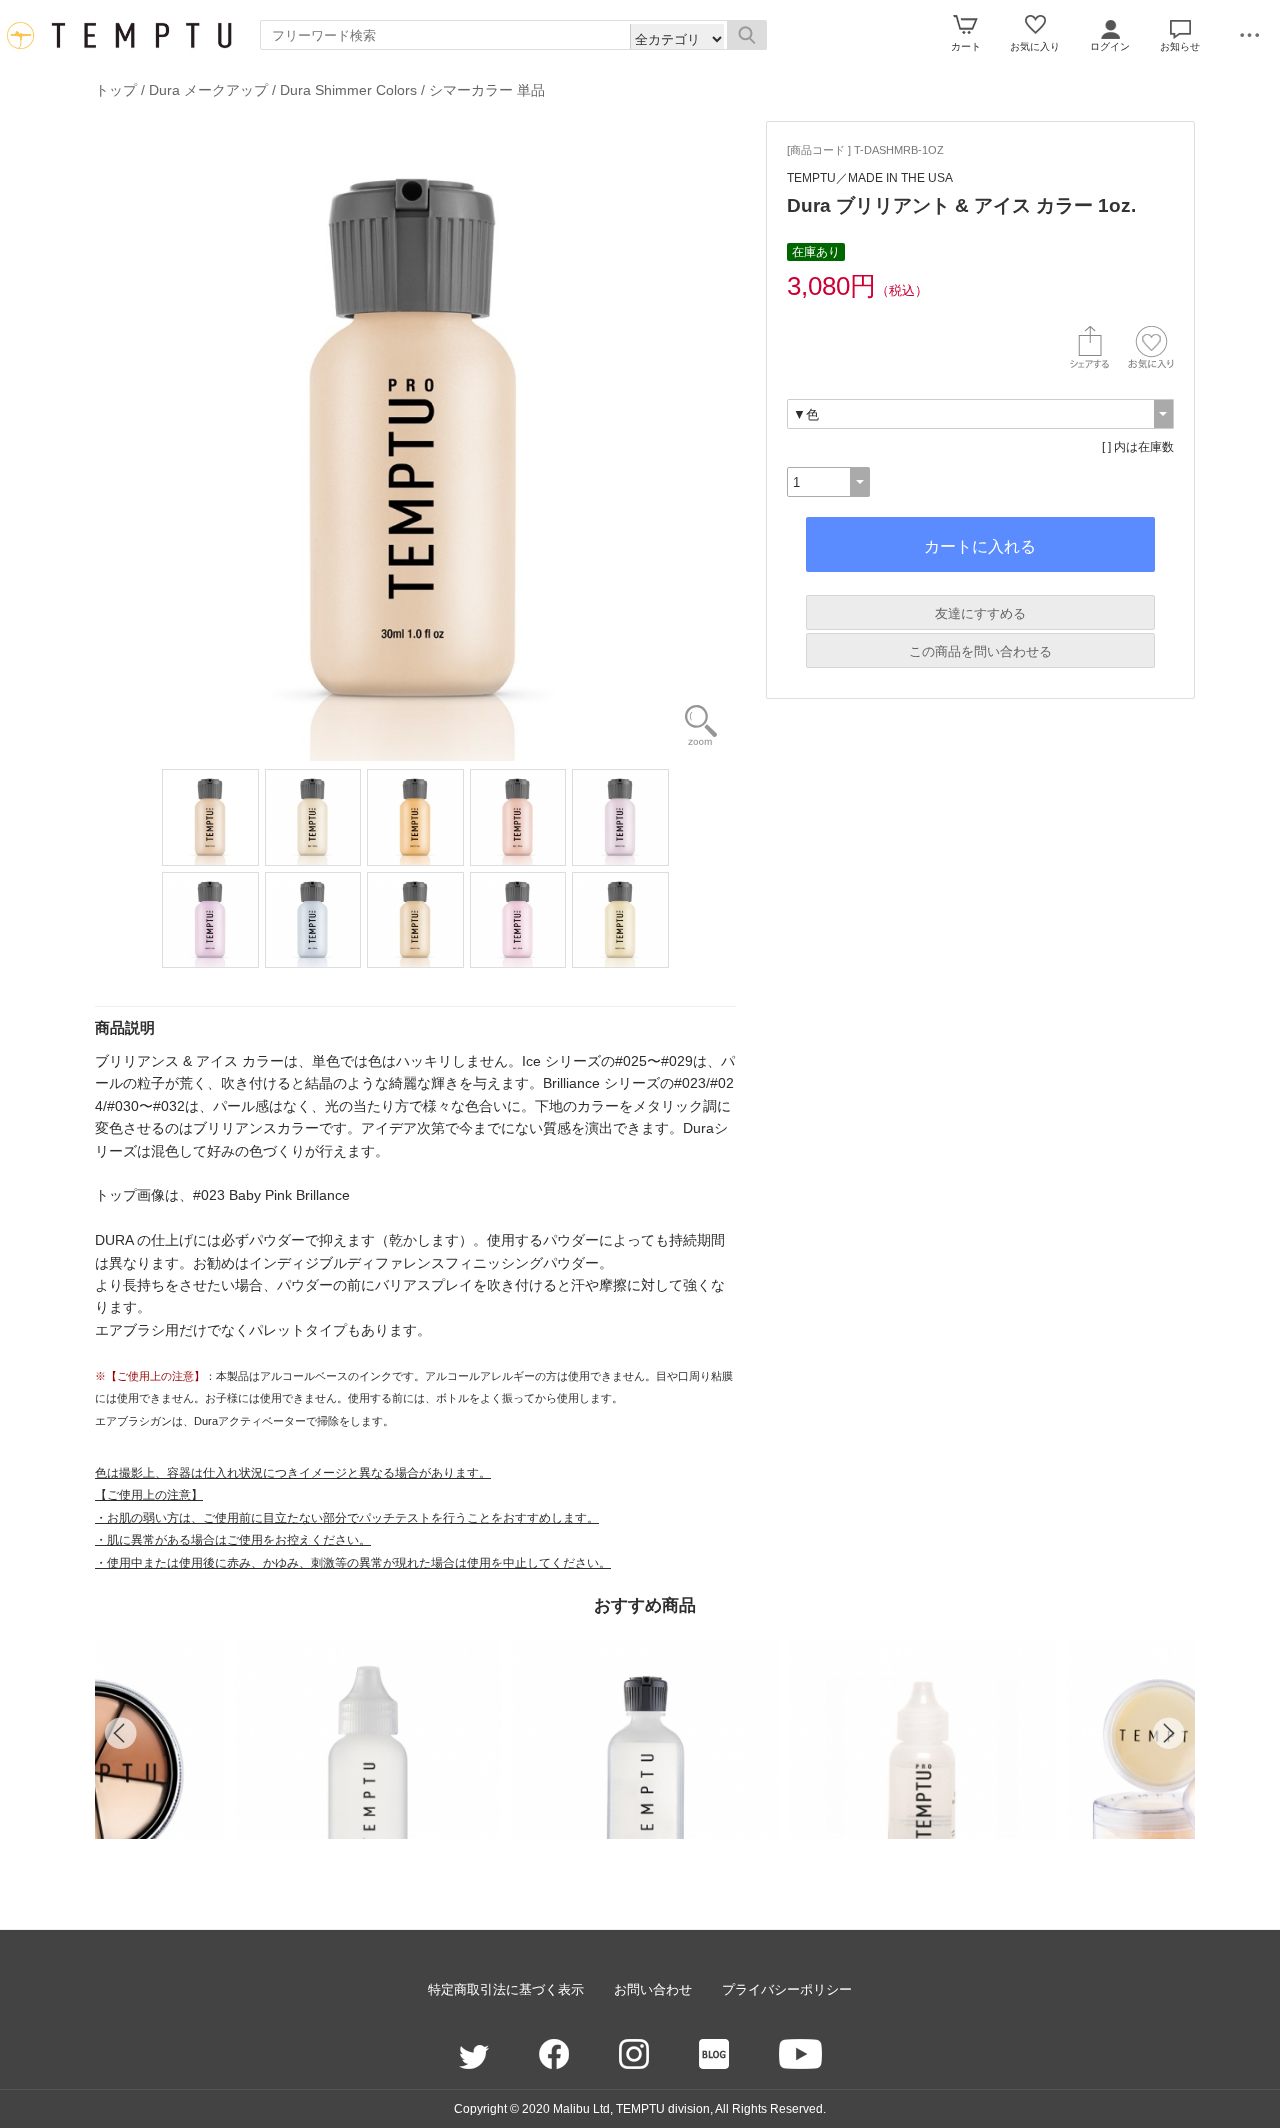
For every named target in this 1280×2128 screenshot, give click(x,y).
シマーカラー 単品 (487, 90)
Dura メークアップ (208, 90)
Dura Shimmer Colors (348, 90)
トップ (116, 90)
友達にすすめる (980, 613)
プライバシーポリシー (787, 1989)
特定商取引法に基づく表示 (506, 1989)
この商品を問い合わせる (980, 651)
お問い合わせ (653, 1989)
